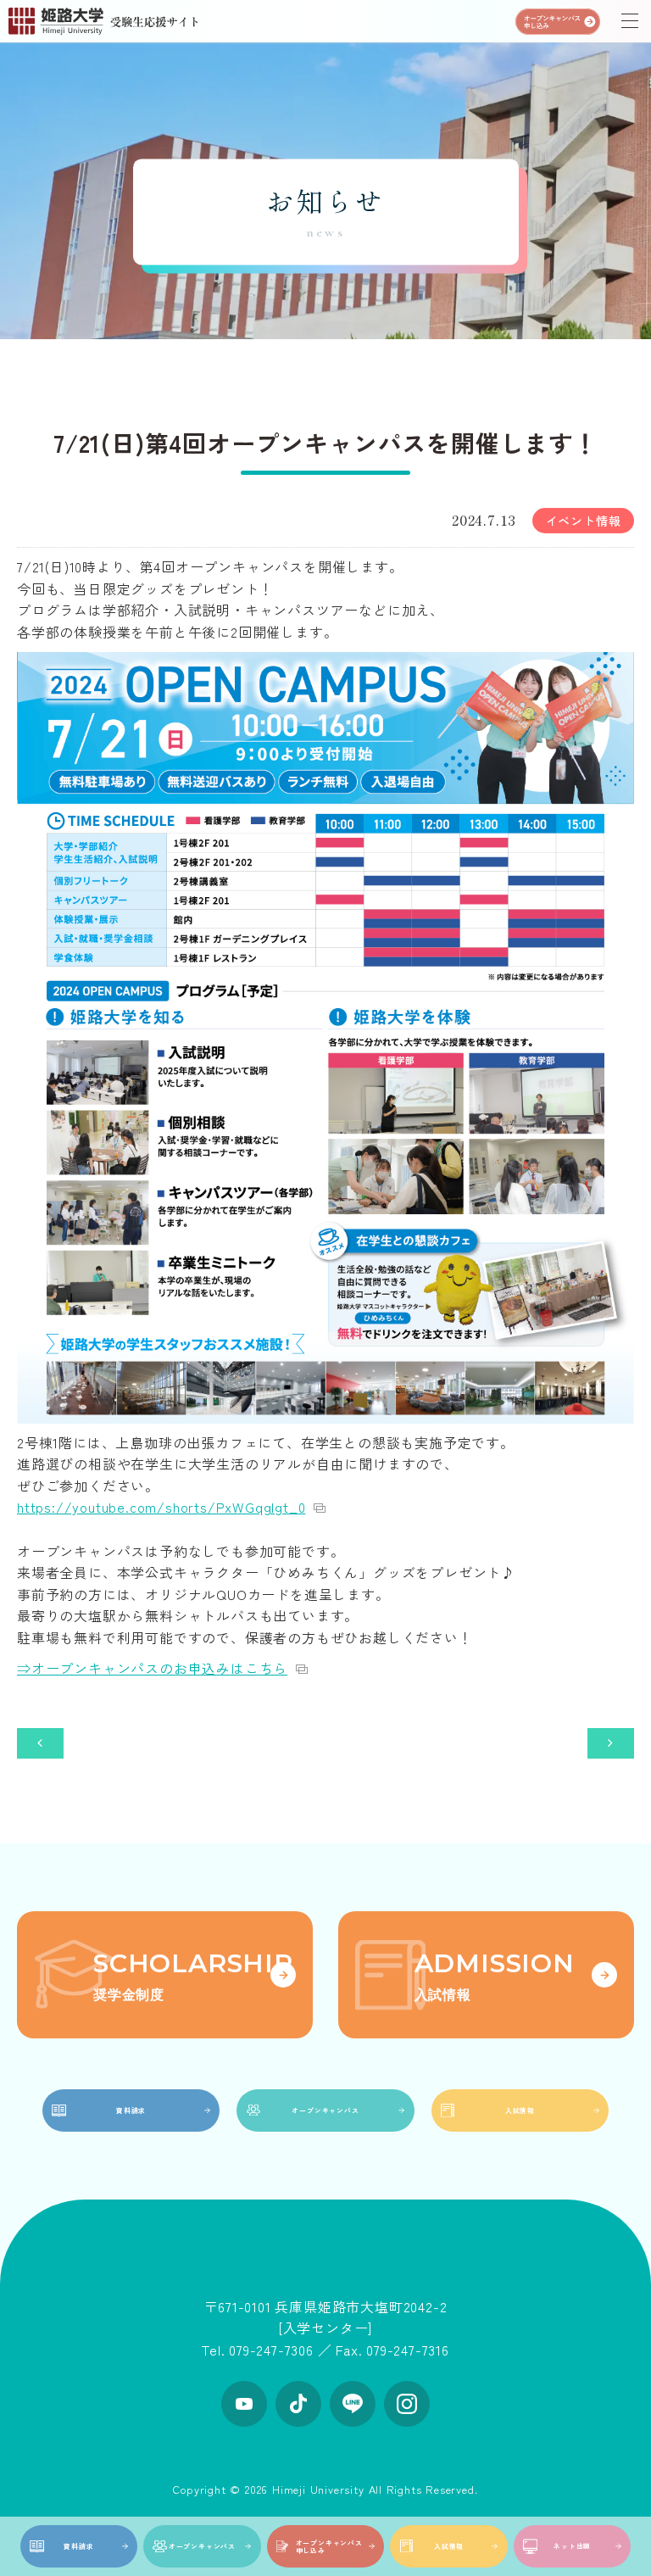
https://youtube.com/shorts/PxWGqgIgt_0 (161, 1507)
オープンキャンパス (202, 2546)
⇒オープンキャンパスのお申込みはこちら (152, 1668)
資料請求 (78, 2546)
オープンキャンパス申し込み (329, 2546)
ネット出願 (572, 2546)
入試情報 (449, 2546)
